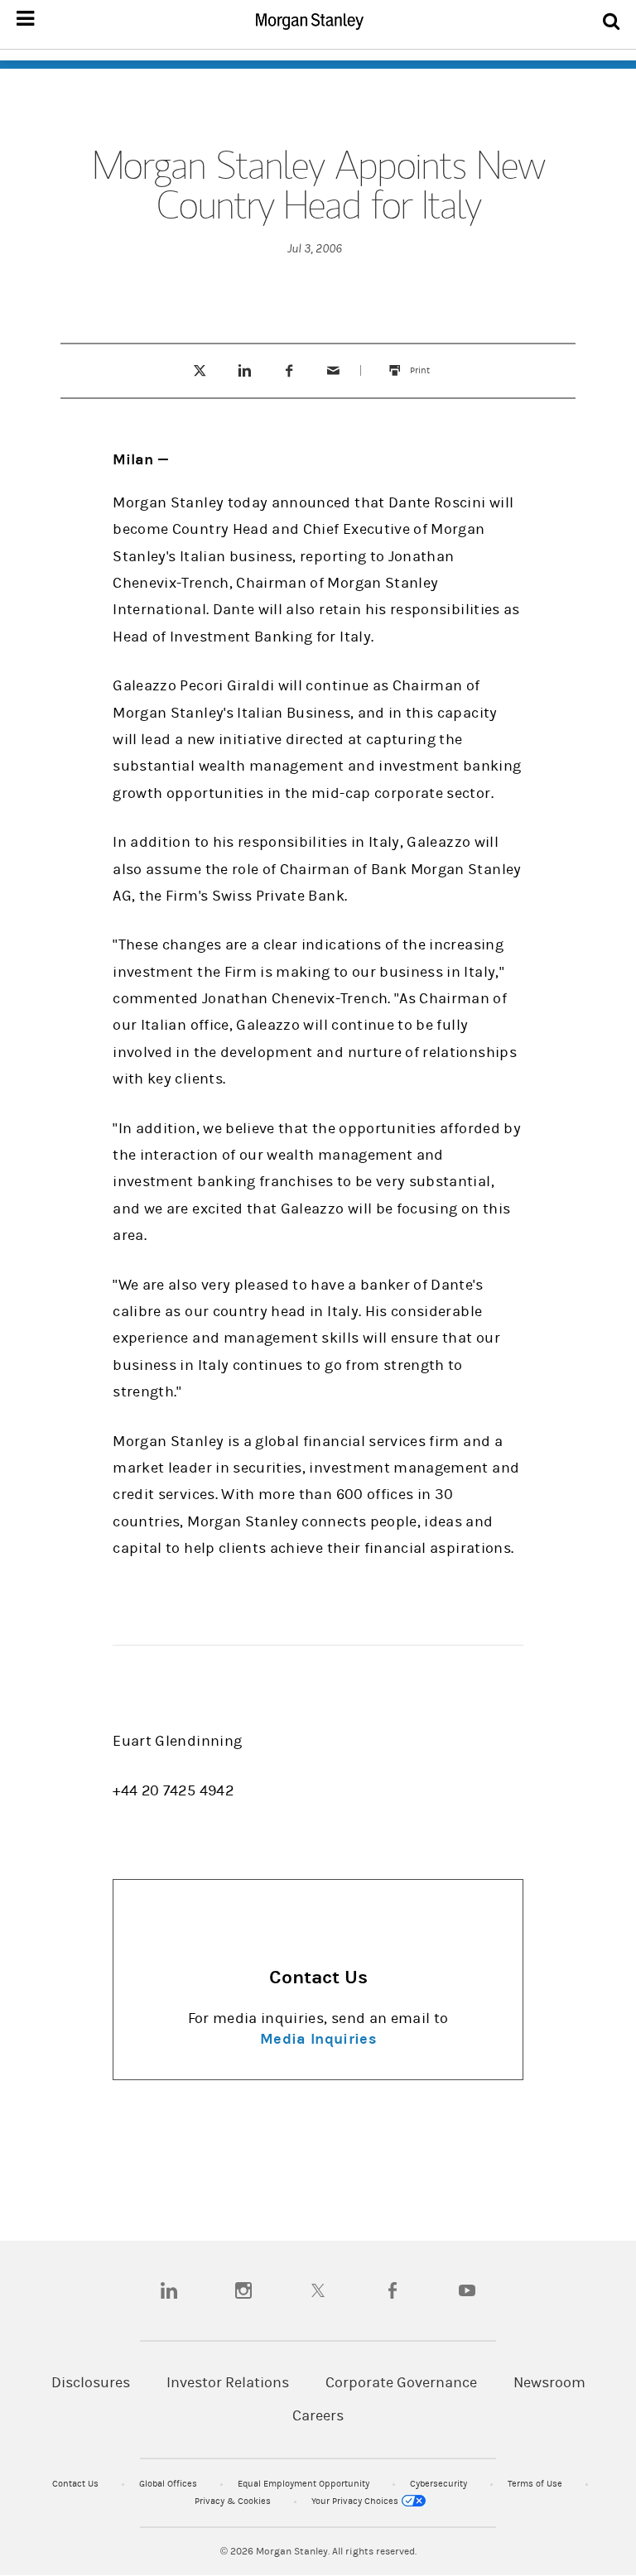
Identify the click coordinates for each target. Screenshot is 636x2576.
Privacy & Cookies (234, 2501)
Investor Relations (228, 2383)
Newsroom (549, 2383)
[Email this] (334, 370)
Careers (318, 2416)
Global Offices (169, 2484)
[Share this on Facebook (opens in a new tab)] (289, 370)
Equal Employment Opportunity (305, 2484)
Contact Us (77, 2484)
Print (428, 363)
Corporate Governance (401, 2383)
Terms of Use (536, 2484)
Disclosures (91, 2383)
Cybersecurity (440, 2484)
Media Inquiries (318, 2039)
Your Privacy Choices (356, 2501)
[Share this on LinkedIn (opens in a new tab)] (244, 370)
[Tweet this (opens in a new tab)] (199, 370)
